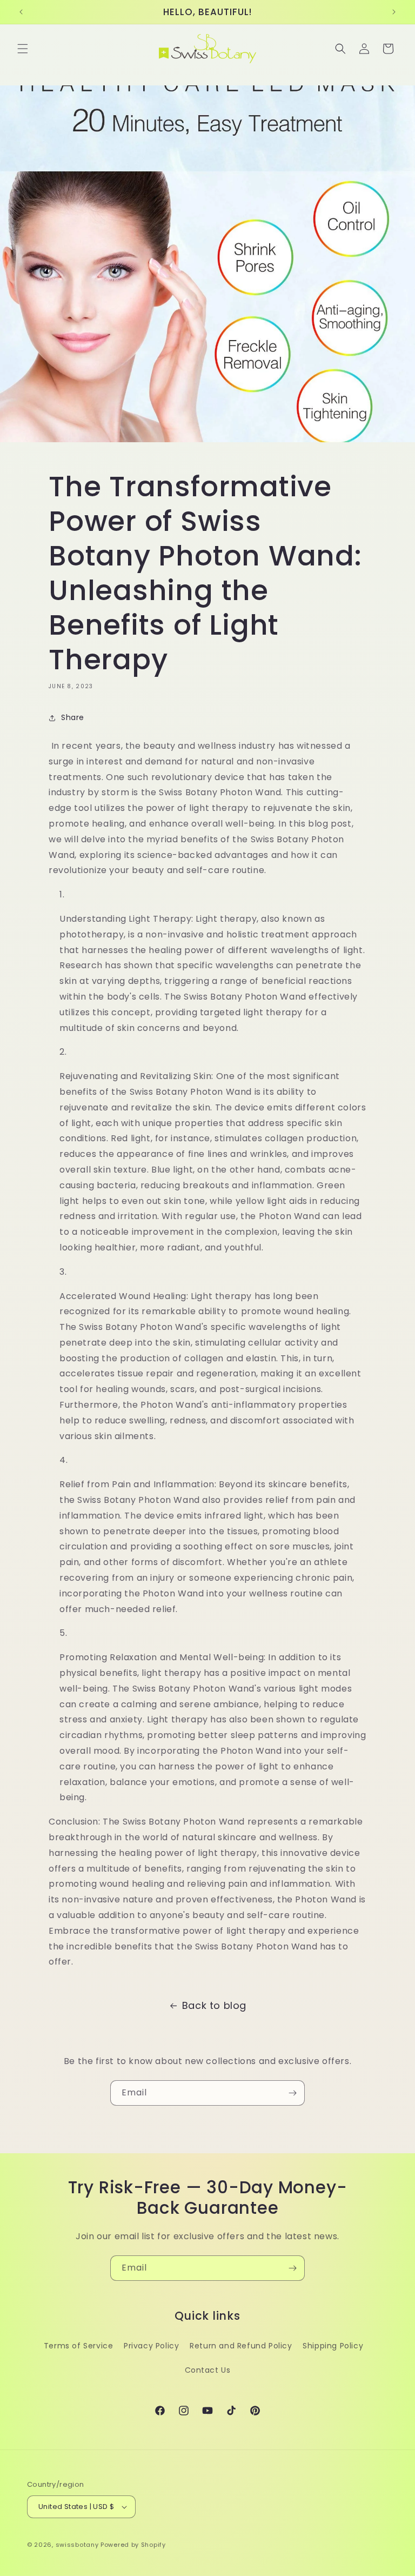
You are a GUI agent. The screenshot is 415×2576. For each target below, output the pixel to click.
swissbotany (77, 2545)
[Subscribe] (292, 2093)
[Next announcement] (394, 12)
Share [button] (73, 717)
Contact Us (208, 2370)
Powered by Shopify (133, 2545)
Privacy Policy (151, 2346)
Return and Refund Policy (241, 2346)
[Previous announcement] (21, 12)
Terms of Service (79, 2346)
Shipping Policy (333, 2346)
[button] (23, 49)
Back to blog (214, 2005)
